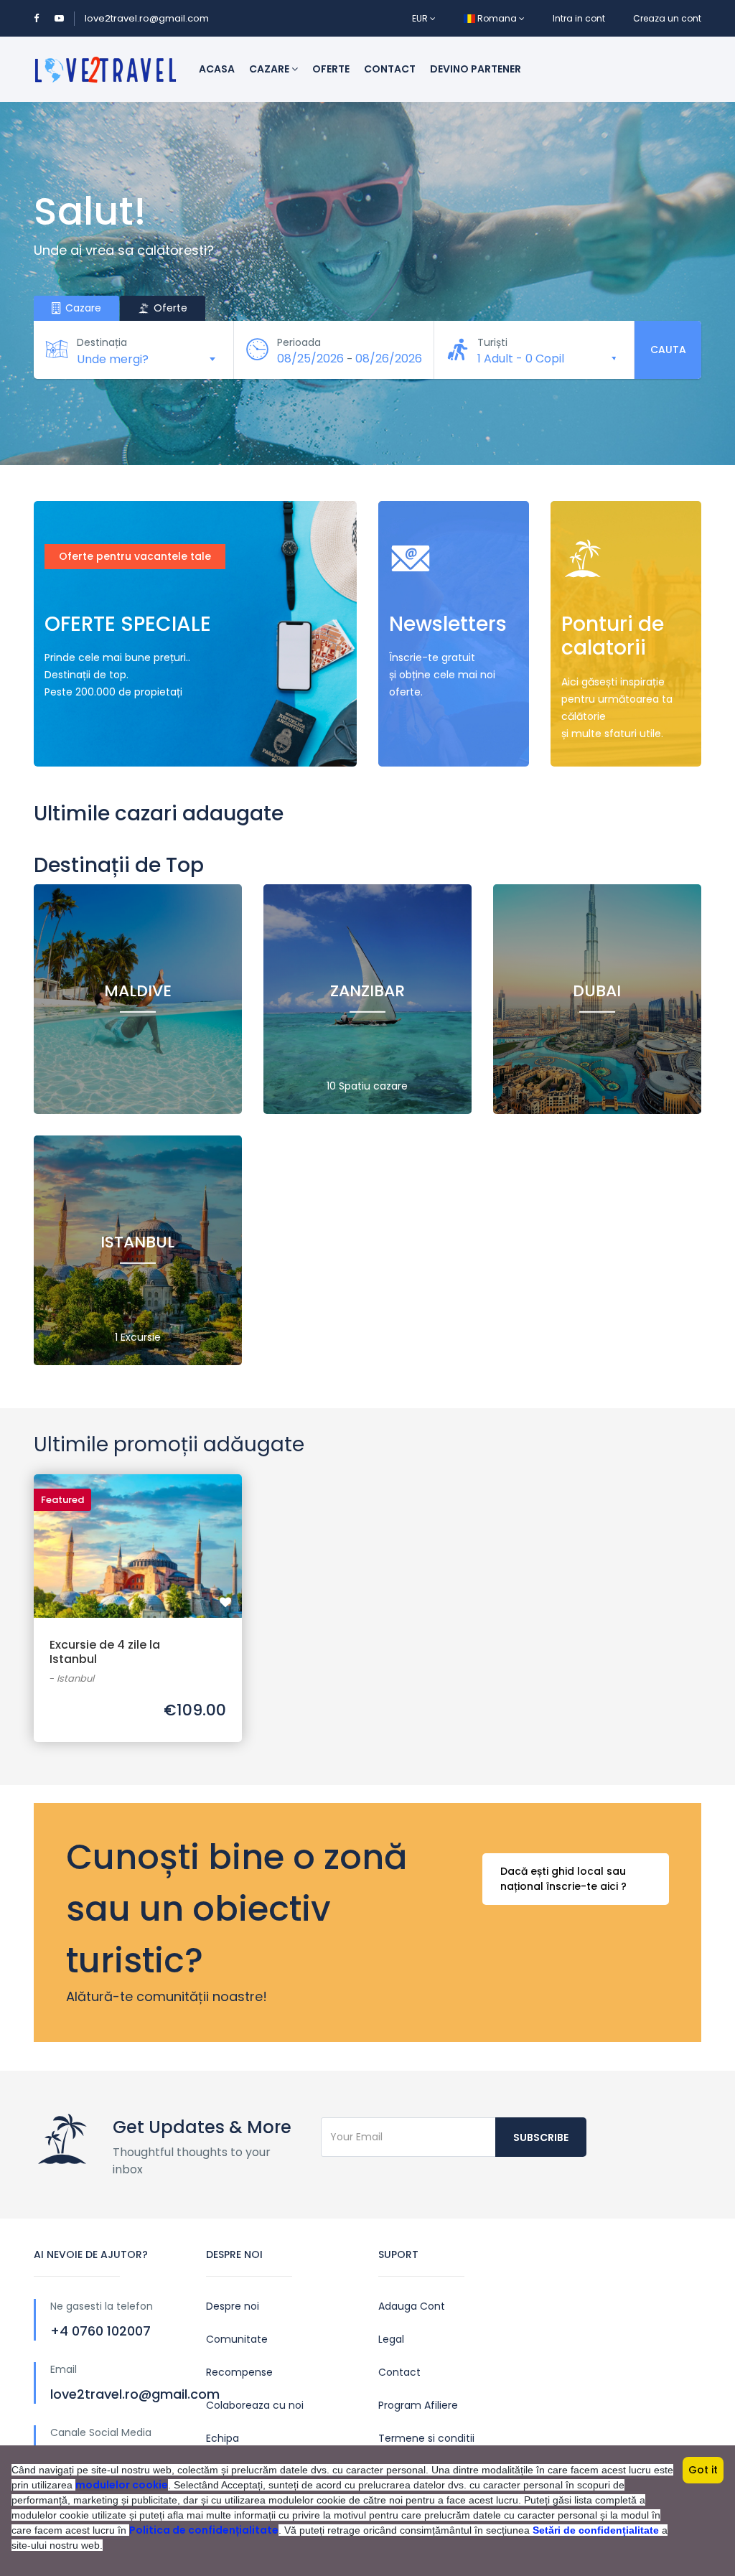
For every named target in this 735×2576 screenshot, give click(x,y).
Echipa (223, 2438)
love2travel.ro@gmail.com (147, 18)
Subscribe (541, 2137)
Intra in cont (579, 18)
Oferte (331, 69)
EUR (421, 18)
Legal (391, 2339)
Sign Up (596, 736)
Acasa (217, 69)
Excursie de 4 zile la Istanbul (105, 1652)
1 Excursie (138, 1337)
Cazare (270, 69)
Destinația (102, 342)
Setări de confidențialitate (596, 2530)
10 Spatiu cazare (367, 1086)
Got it (703, 2470)
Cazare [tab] (82, 308)
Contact (390, 69)
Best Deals (87, 736)
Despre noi (233, 2306)
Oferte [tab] (169, 308)
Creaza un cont (667, 18)
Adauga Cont (412, 2306)
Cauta (668, 350)
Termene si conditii (426, 2438)
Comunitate (237, 2339)
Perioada (299, 342)
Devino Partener (476, 69)
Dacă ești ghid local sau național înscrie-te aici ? (563, 1879)
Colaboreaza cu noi (255, 2405)
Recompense (239, 2372)
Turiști (492, 342)
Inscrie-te (430, 736)
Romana (497, 18)
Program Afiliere (418, 2405)
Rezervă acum (138, 1532)
